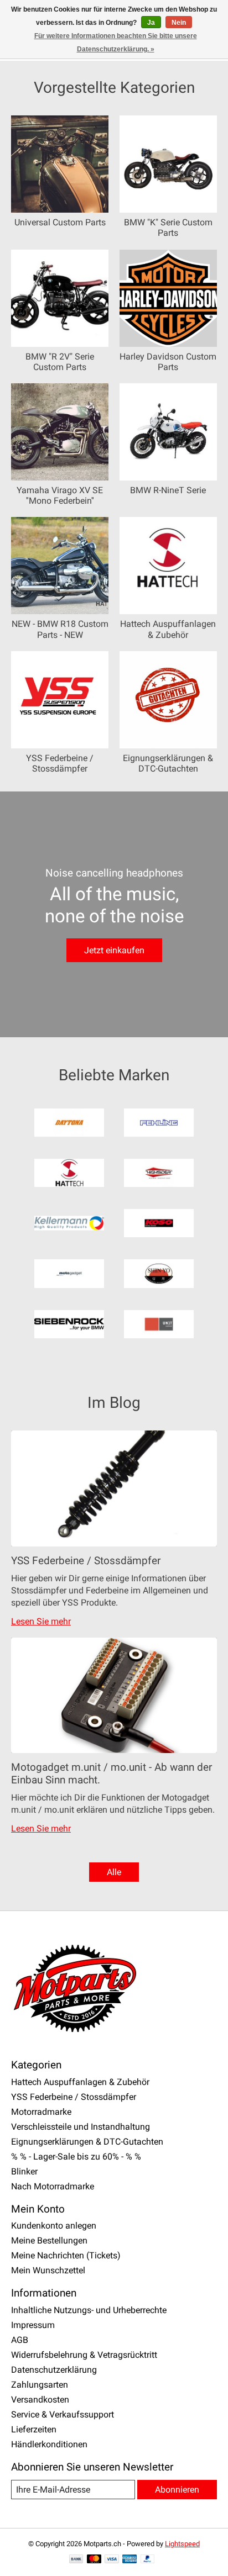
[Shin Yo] (159, 1274)
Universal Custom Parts (60, 222)
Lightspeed (182, 2544)
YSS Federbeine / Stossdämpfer (60, 763)
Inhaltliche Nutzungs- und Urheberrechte (89, 2310)
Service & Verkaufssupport (63, 2414)
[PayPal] (148, 2560)
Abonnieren (177, 2490)
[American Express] (129, 2560)
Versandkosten (40, 2400)
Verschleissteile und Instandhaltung (81, 2127)
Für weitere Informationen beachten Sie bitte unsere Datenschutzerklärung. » (116, 43)
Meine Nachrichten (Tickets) (66, 2255)
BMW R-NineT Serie (168, 490)
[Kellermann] (69, 1224)
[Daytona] (69, 1124)
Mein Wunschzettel (48, 2270)
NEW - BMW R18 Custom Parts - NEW (60, 629)
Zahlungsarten (40, 2385)
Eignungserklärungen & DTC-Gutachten (168, 763)
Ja (151, 23)
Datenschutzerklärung (54, 2370)
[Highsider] (159, 1174)
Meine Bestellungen (49, 2240)
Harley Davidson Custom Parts (168, 362)
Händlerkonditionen (49, 2444)
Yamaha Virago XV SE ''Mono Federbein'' (60, 495)
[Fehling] (159, 1124)
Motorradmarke (41, 2112)
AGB (20, 2340)
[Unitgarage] (159, 1325)
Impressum (33, 2325)
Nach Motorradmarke (53, 2186)
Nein (179, 23)
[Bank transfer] (76, 2560)
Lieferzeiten (34, 2429)
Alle (114, 1872)
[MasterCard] (94, 2560)
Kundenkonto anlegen (54, 2226)
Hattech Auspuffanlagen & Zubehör (168, 629)
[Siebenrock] (69, 1325)
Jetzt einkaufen (114, 950)
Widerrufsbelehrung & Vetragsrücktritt (84, 2355)
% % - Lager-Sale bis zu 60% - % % (76, 2157)
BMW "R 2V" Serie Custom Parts (60, 362)
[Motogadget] (69, 1274)
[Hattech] (69, 1174)
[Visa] (112, 2560)
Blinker (24, 2171)
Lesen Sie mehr (41, 1621)
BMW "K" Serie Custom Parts (168, 228)
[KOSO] (159, 1224)
